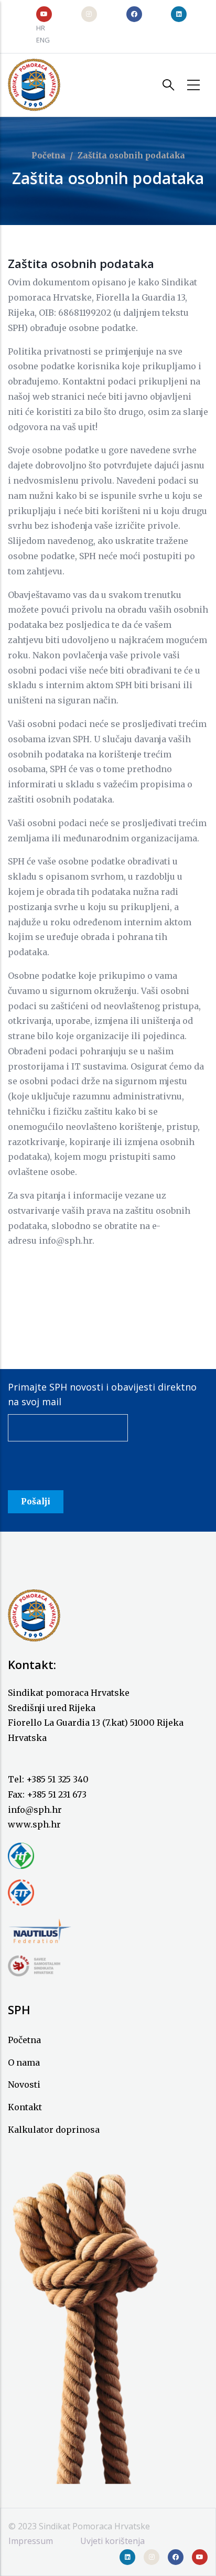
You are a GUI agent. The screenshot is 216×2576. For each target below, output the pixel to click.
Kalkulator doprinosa (54, 2130)
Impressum (31, 2541)
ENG (43, 40)
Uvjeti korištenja (112, 2541)
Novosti (24, 2085)
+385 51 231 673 (57, 1794)
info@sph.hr (35, 1810)
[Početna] (34, 85)
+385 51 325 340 (57, 1779)
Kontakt (25, 2107)
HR (41, 28)
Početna (48, 156)
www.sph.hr (34, 1824)
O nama (24, 2062)
